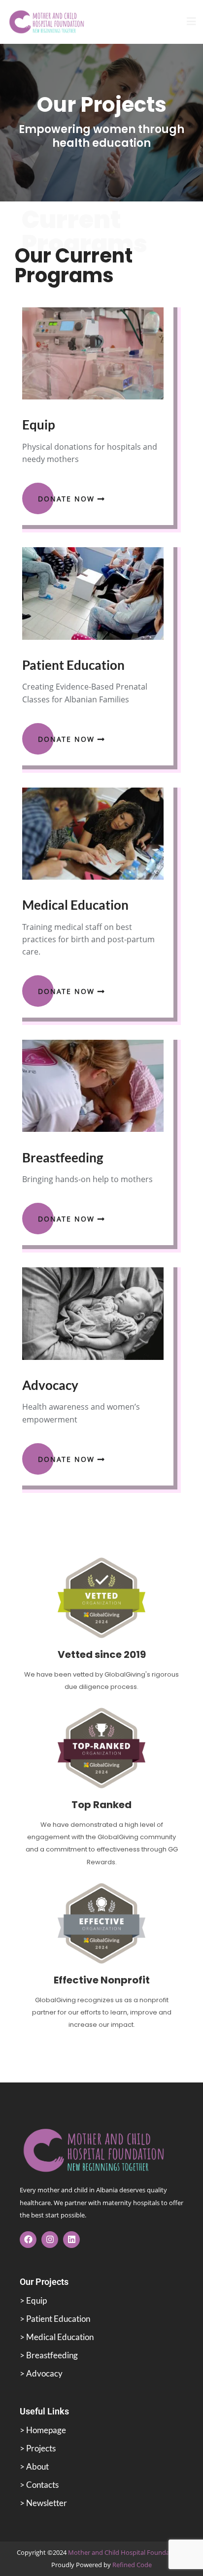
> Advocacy (41, 2373)
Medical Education (75, 905)
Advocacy (50, 1385)
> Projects (38, 2448)
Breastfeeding (63, 1157)
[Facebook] (28, 2240)
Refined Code (132, 2565)
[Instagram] (50, 2240)
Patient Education (73, 665)
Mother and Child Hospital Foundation (125, 2552)
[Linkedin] (71, 2240)
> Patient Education (55, 2319)
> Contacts (39, 2485)
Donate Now (68, 499)
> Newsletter (43, 2503)
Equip (39, 425)
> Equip (33, 2300)
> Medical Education (57, 2337)
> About (34, 2466)
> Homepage (43, 2430)
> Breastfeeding (49, 2355)
